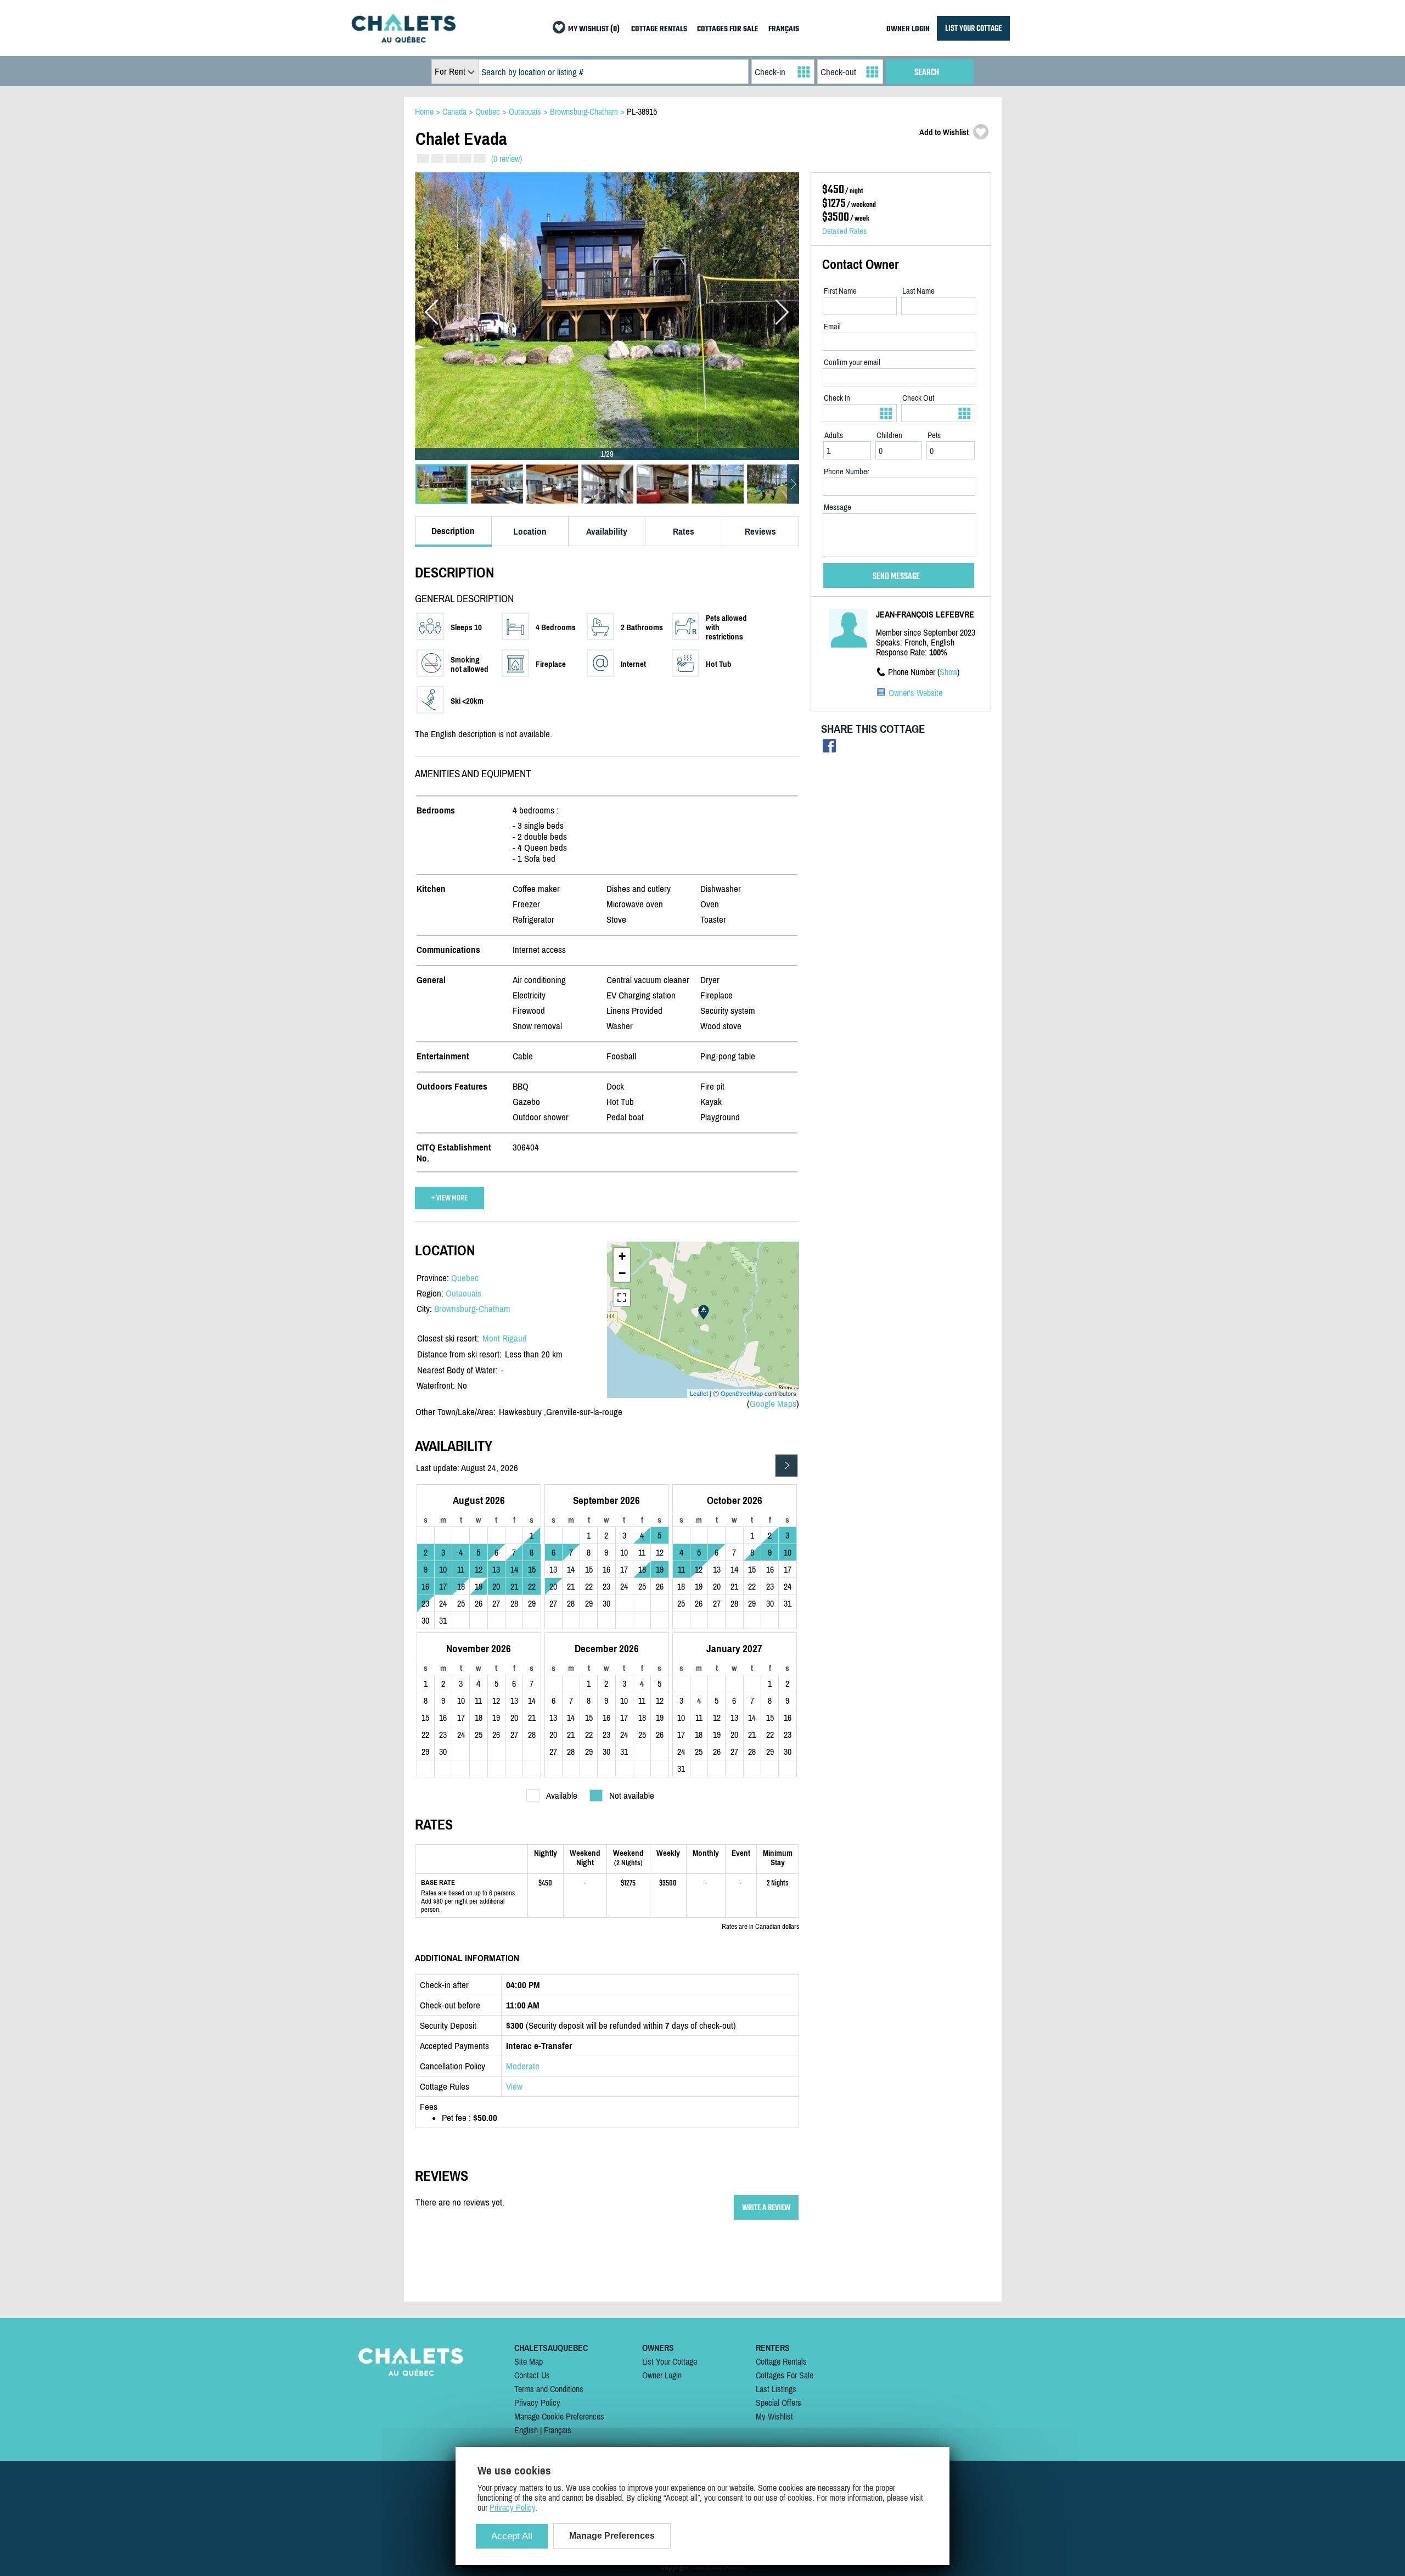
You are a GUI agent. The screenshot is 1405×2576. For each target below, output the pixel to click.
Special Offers (779, 2403)
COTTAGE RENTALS (659, 29)
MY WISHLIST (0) (594, 29)
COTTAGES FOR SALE (728, 29)
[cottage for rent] (403, 40)
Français (558, 2430)
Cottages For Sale (785, 2375)
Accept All (512, 2536)
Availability (607, 531)
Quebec (465, 1278)
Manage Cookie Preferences (559, 2416)
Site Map (529, 2361)
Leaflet (699, 1393)
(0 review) (507, 159)
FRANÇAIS (784, 29)
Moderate (523, 2066)
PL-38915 (642, 111)
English (526, 2430)
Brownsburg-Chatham (472, 1309)
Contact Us (532, 2375)
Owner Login (662, 2375)
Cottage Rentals (781, 2361)
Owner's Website (915, 693)
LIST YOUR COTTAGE (973, 28)
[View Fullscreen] (622, 1298)
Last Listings (776, 2389)
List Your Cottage (670, 2361)
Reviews (760, 531)
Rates (684, 531)
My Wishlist (774, 2416)
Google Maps (773, 1404)
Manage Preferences (612, 2536)
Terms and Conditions (549, 2389)
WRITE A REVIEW (766, 2207)
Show (948, 672)
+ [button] (622, 1256)
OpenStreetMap (742, 1393)
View (514, 2086)
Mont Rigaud (505, 1338)
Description (453, 531)
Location (530, 531)
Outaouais (463, 1293)
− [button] (622, 1273)
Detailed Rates (844, 231)
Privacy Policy (537, 2403)
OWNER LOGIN (908, 29)
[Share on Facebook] (830, 748)
